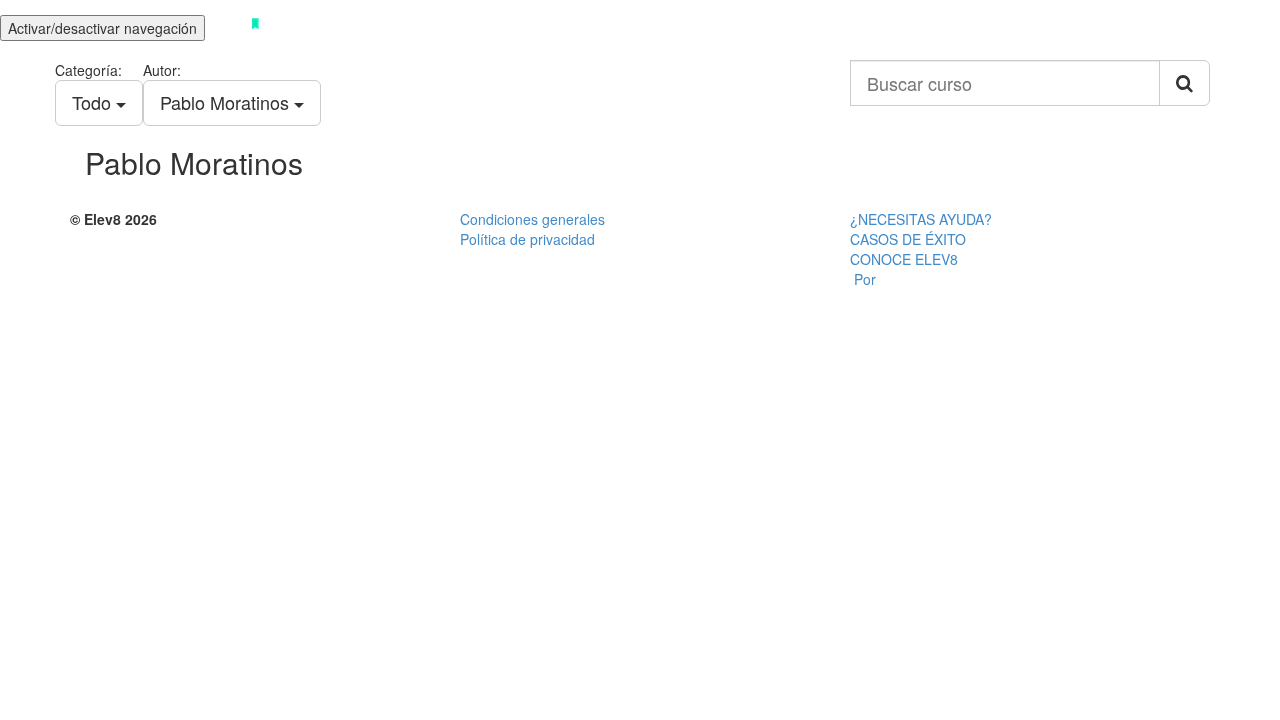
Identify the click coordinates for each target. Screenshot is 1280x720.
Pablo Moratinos (227, 102)
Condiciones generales (532, 219)
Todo (94, 102)
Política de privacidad (527, 239)
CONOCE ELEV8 (904, 259)
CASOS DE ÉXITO (908, 239)
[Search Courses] (1184, 83)
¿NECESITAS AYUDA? (921, 219)
